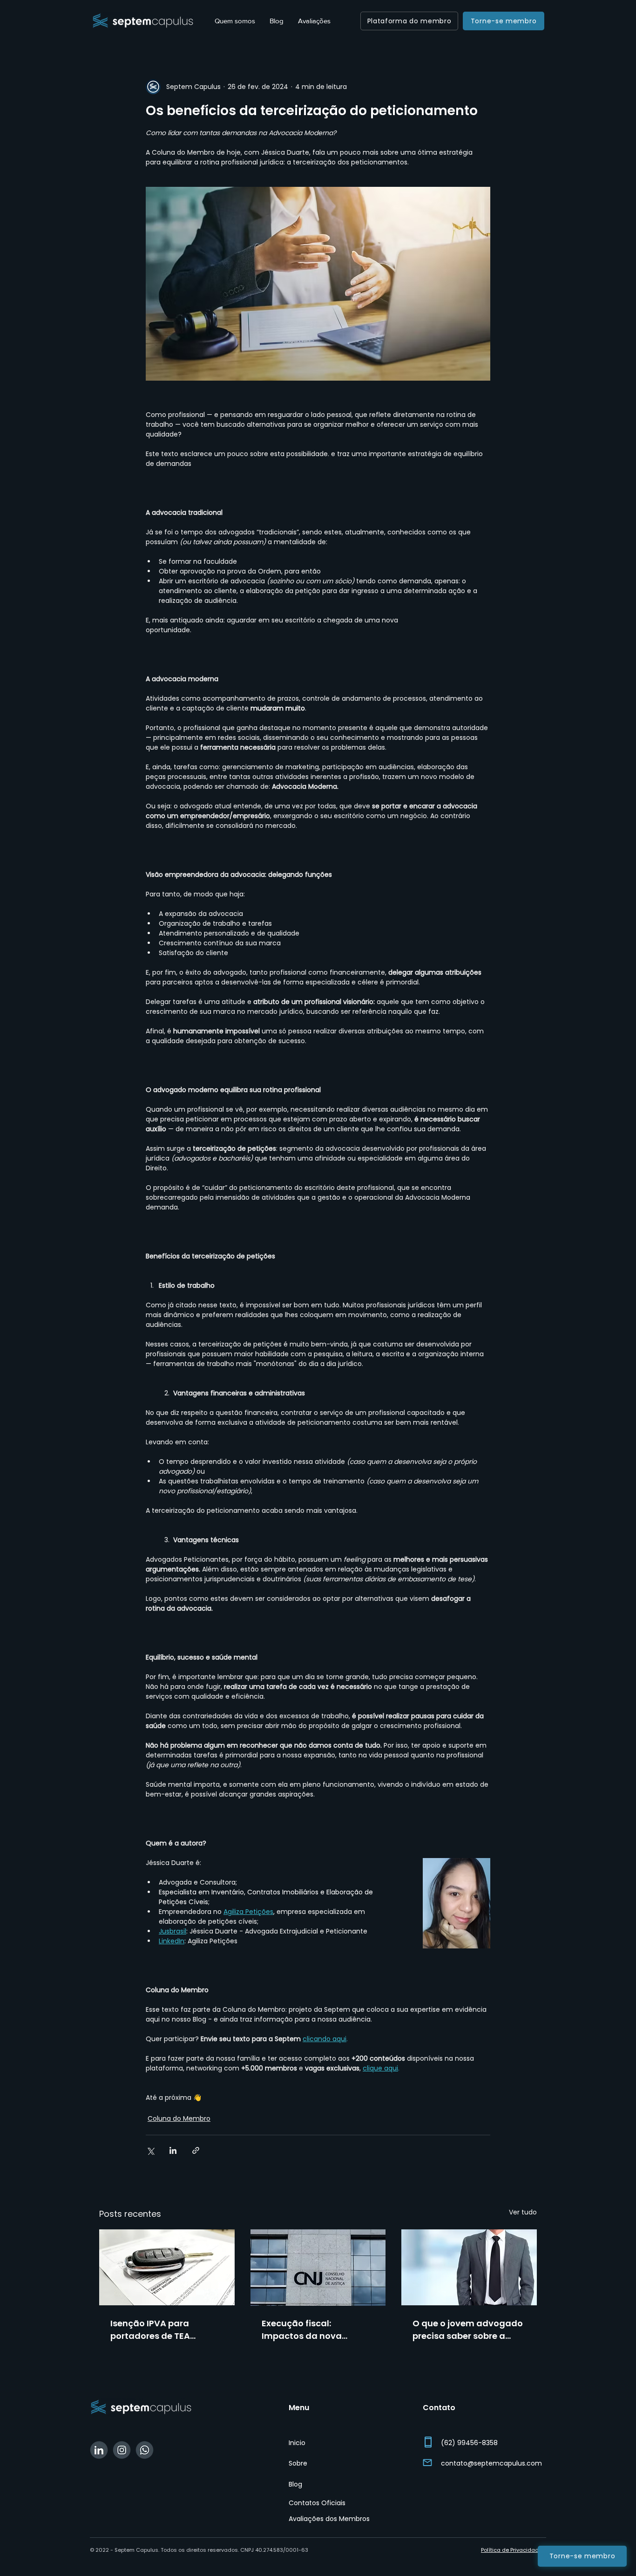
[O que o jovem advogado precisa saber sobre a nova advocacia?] (469, 2267)
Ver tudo (523, 2212)
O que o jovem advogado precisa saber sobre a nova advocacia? (468, 2330)
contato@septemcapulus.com (491, 2463)
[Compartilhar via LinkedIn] (173, 2150)
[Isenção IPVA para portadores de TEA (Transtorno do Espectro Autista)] (167, 2267)
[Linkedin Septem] (99, 2450)
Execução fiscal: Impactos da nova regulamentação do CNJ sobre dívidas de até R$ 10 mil (318, 2330)
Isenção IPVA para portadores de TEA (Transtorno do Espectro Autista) (163, 2330)
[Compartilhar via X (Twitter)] (150, 2150)
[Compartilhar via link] (196, 2150)
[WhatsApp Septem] (145, 2450)
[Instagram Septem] (122, 2450)
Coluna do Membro (179, 2118)
